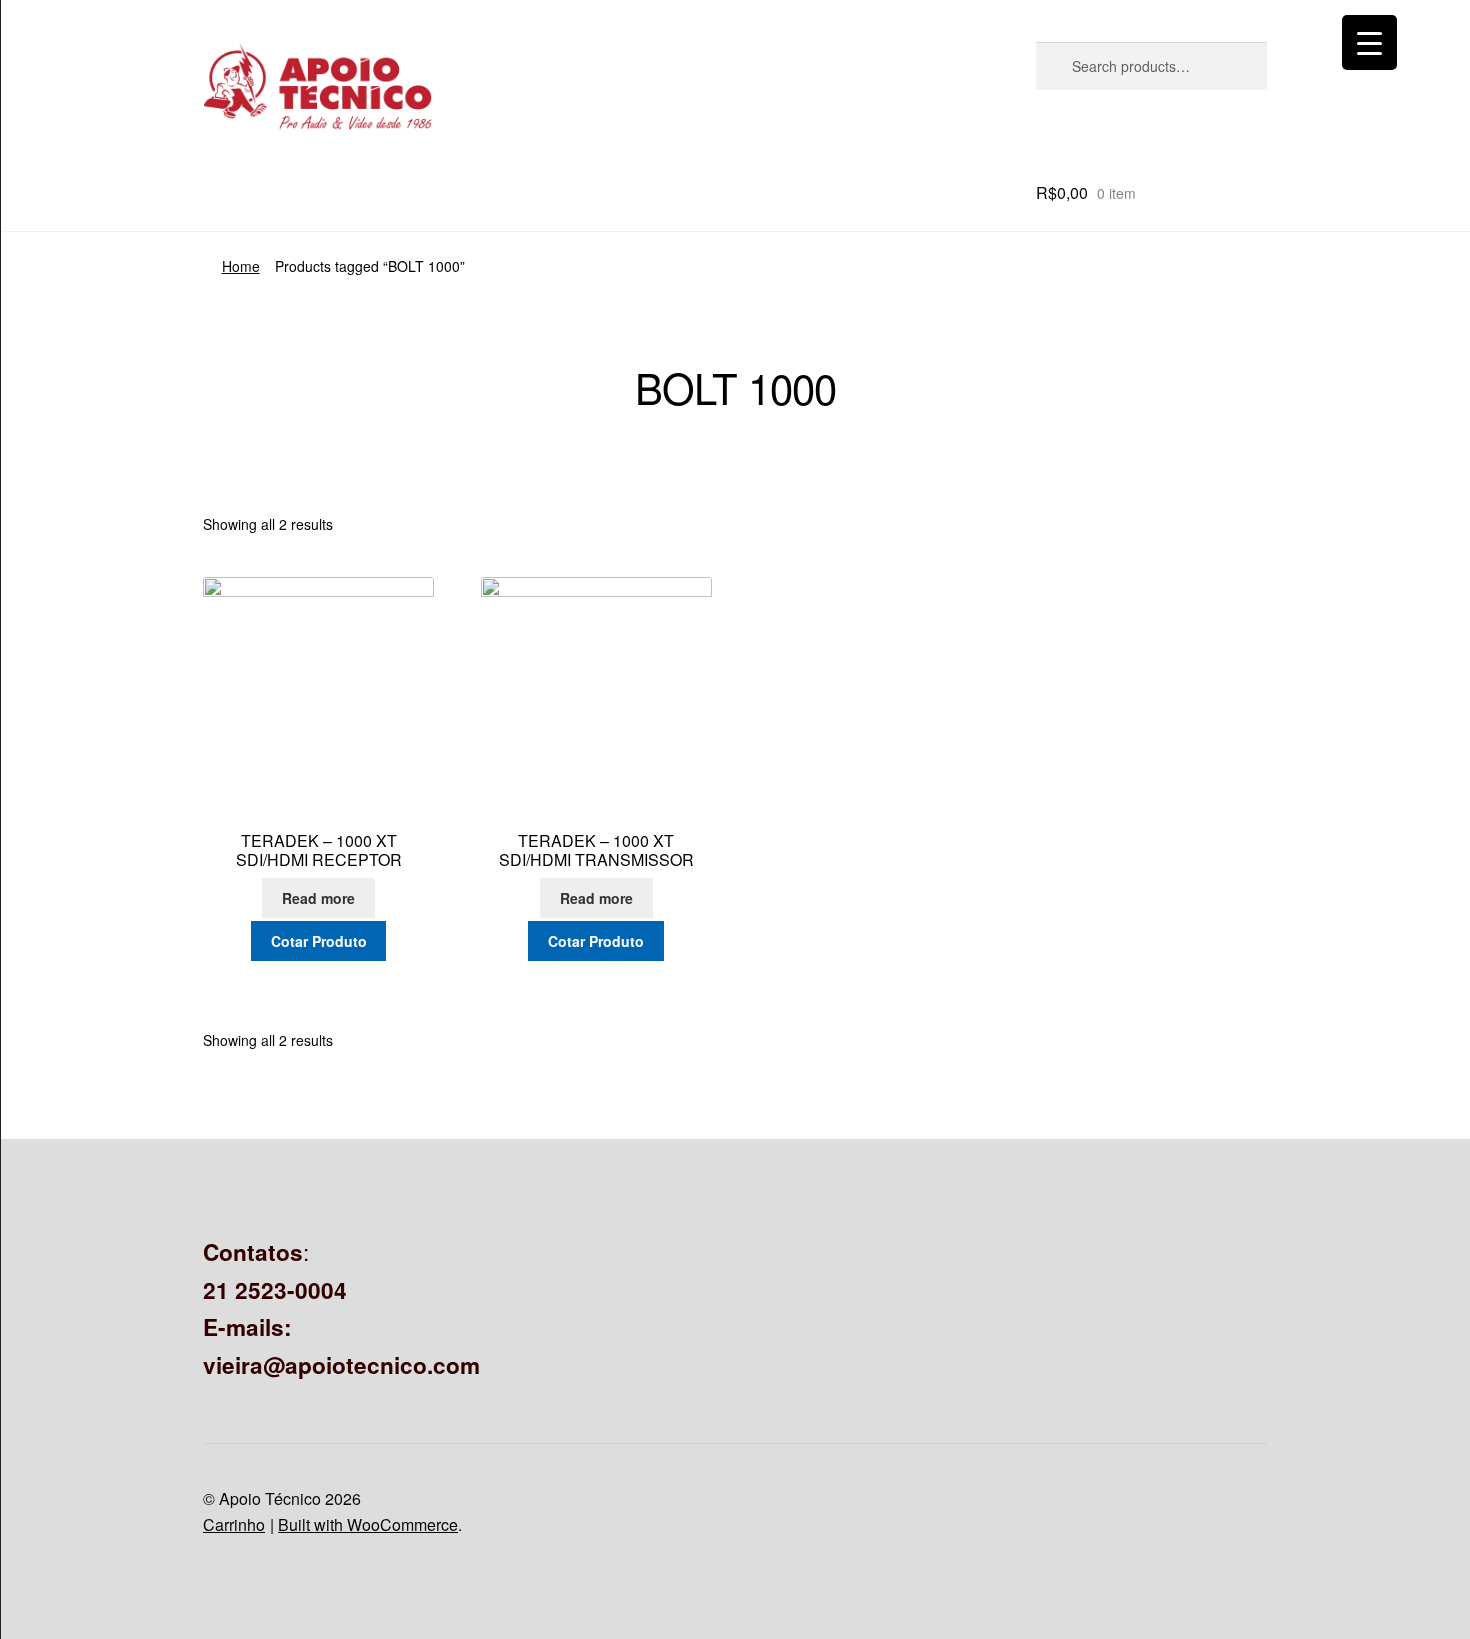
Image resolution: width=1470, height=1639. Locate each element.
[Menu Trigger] (1369, 42)
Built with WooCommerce (368, 1524)
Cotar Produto (319, 941)
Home (241, 266)
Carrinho (234, 1524)
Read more (318, 898)
